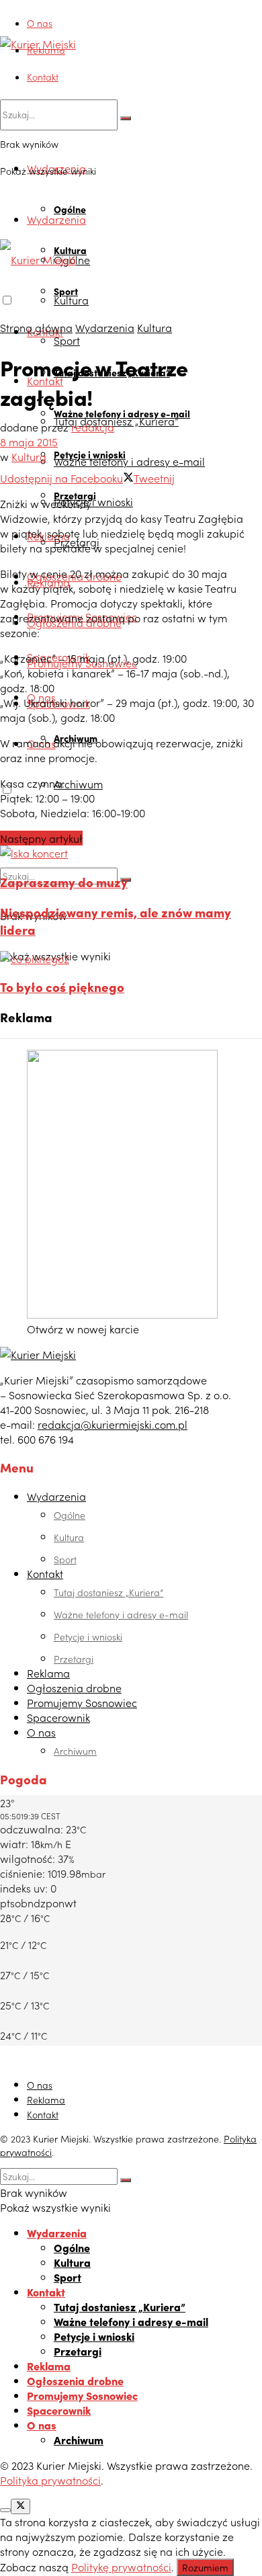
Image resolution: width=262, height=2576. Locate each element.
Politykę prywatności (121, 2567)
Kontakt (43, 77)
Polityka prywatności (50, 2480)
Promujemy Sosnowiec (82, 1702)
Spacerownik (58, 1717)
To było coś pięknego (62, 987)
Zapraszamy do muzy (64, 882)
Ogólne (70, 209)
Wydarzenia (56, 219)
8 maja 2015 (29, 442)
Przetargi (74, 1659)
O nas (40, 23)
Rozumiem (205, 2567)
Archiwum (78, 784)
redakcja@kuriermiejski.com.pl (113, 1424)
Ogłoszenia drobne (74, 1688)
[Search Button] (126, 118)
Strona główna (36, 327)
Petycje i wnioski (93, 501)
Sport (67, 340)
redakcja (93, 427)
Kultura (71, 300)
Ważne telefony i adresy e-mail (129, 461)
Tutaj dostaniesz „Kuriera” (116, 421)
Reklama (46, 50)
